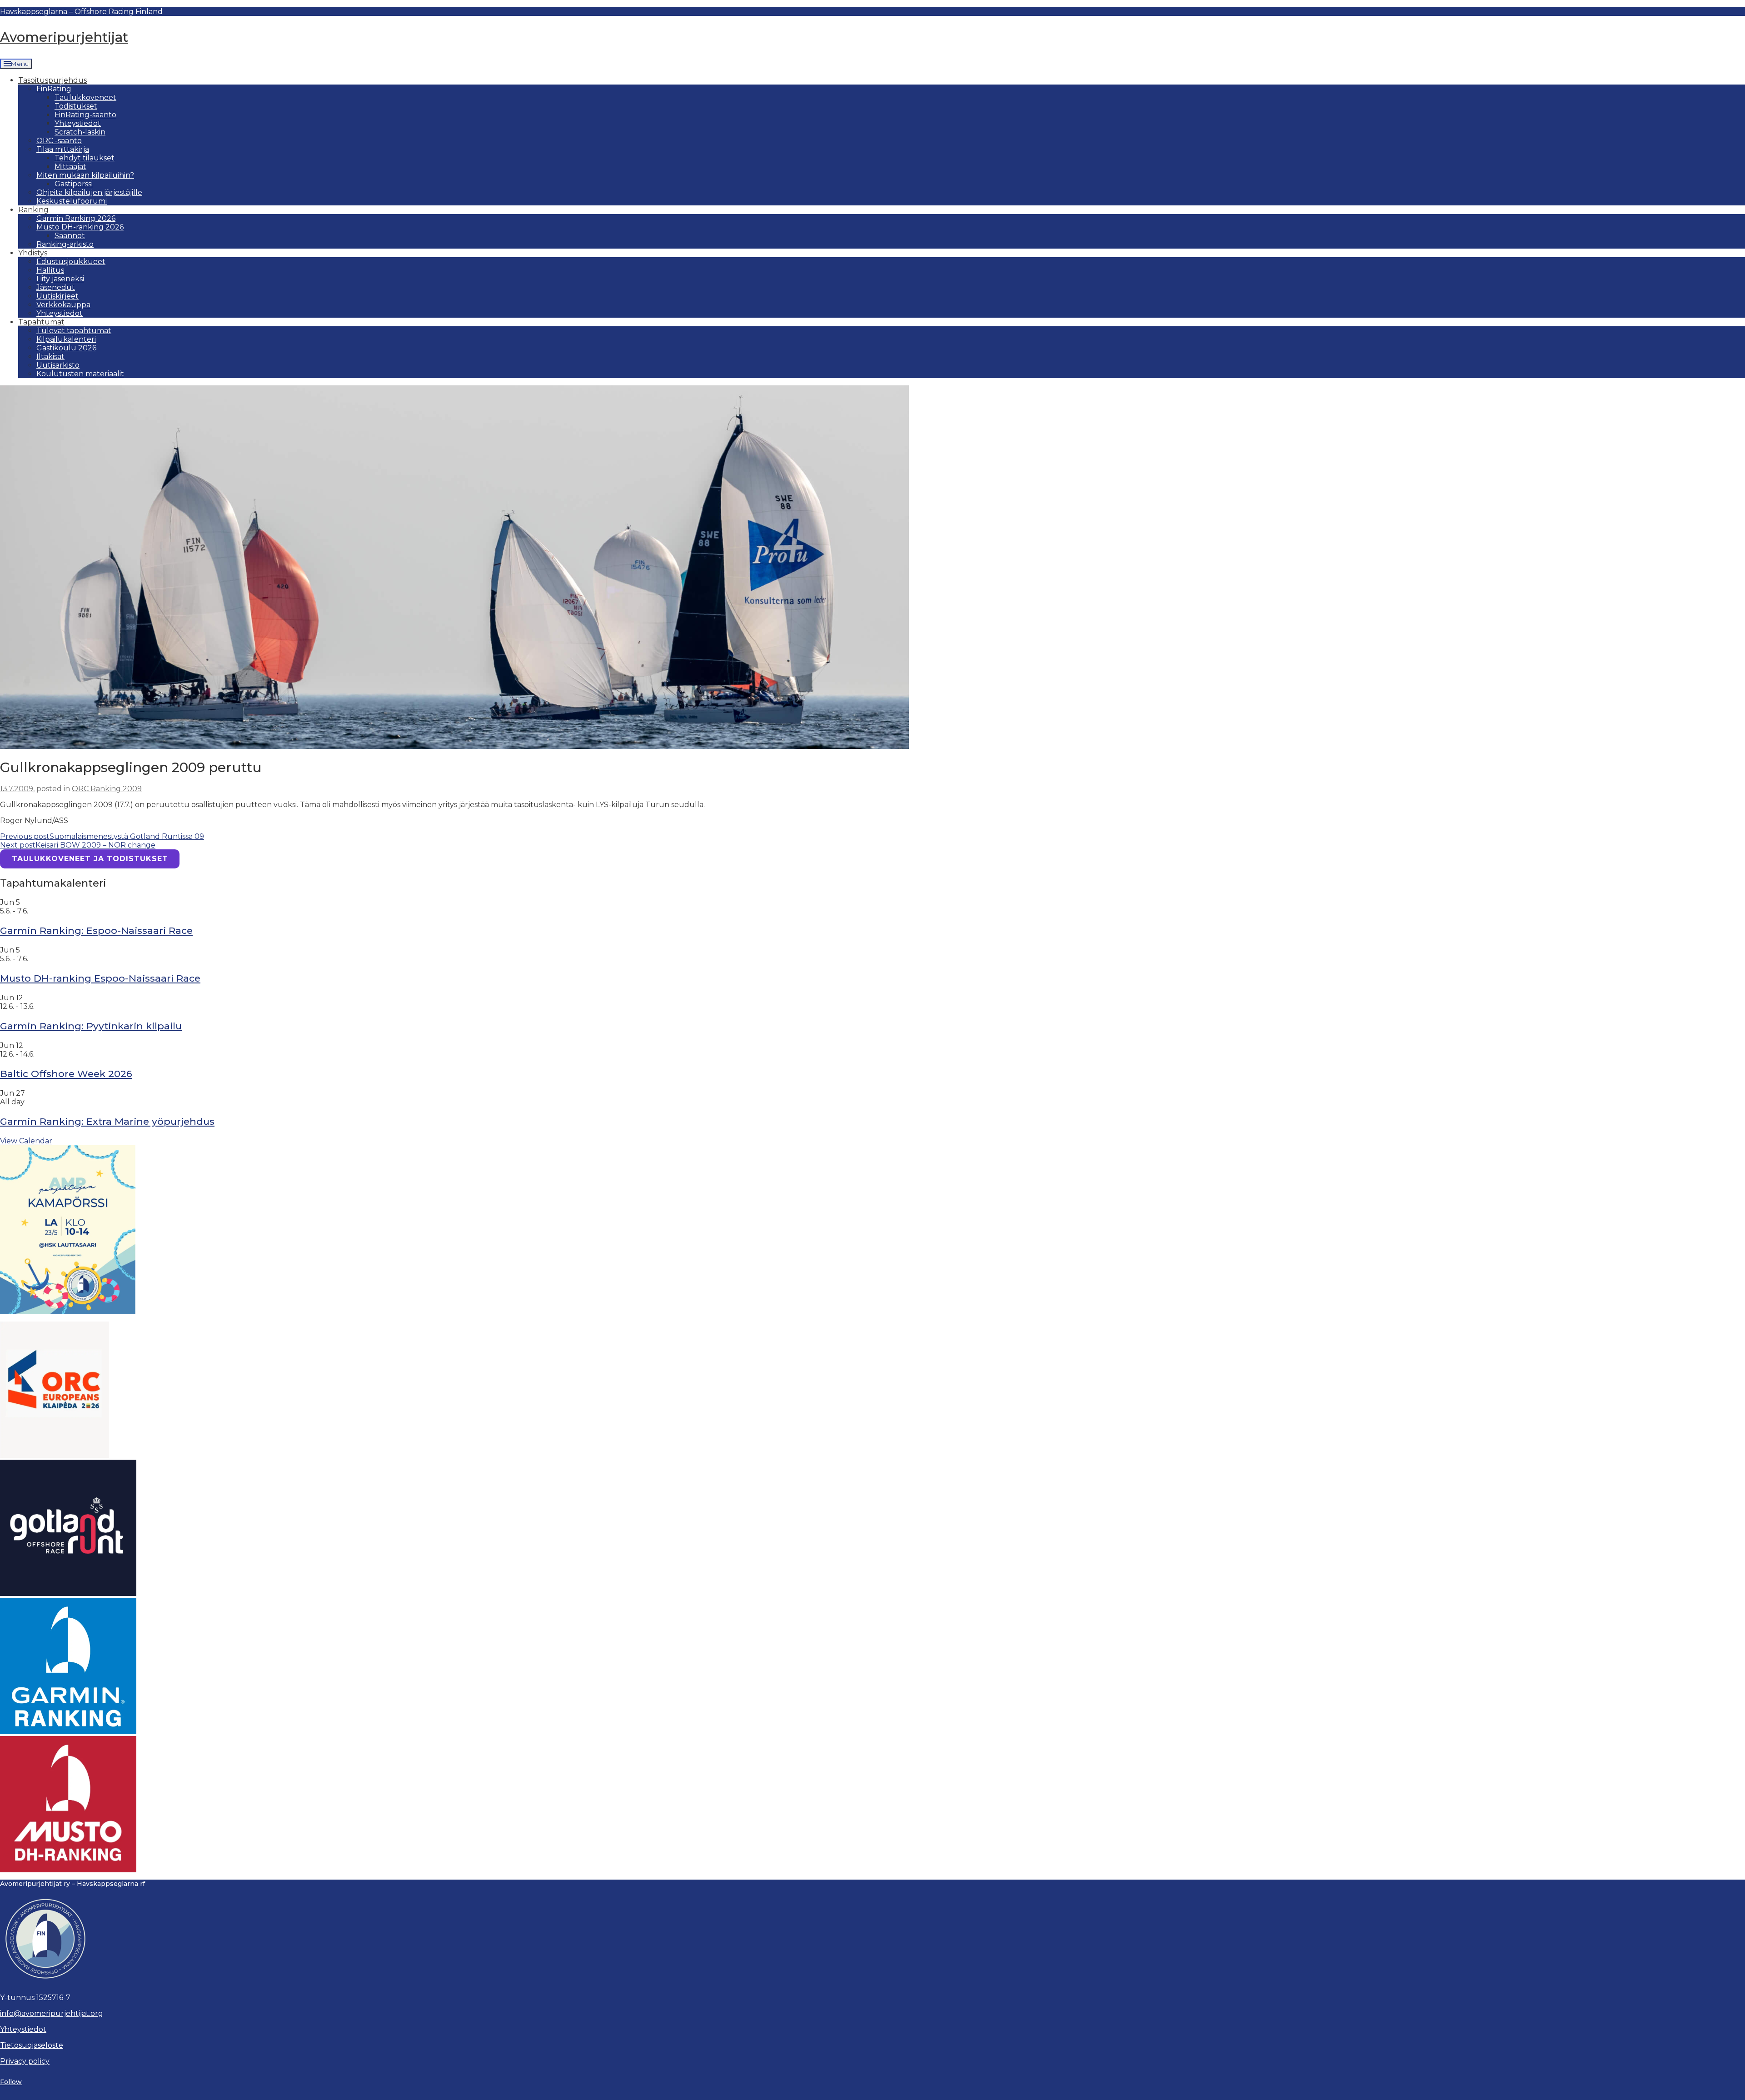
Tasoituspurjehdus (52, 80)
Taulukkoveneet (85, 97)
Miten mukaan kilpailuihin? (85, 175)
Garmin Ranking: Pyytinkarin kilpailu (91, 1026)
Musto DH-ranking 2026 (80, 227)
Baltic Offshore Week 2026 (66, 1074)
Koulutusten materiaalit (80, 374)
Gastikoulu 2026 (66, 348)
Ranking (33, 210)
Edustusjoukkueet (71, 262)
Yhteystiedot (78, 123)
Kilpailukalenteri (66, 339)
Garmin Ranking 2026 (76, 218)
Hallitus (50, 270)
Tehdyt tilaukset (85, 158)
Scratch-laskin (80, 132)
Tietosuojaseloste (32, 2045)
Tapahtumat (41, 322)
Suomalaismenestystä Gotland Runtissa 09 (102, 836)
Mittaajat (70, 167)
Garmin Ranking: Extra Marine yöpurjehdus (107, 1121)
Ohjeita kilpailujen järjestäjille (89, 192)
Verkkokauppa (63, 305)
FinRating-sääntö (85, 115)
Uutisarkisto (58, 365)
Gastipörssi (74, 184)
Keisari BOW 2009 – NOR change (78, 845)
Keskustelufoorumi (72, 201)
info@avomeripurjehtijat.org (52, 2013)
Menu (20, 64)
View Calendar (26, 1141)
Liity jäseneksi (60, 279)
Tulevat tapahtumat (74, 331)
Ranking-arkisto (65, 244)
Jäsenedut (56, 287)
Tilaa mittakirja (63, 149)
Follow (11, 2082)
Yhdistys (33, 253)
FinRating (54, 89)
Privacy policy (25, 2061)
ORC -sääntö (59, 141)
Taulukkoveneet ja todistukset (90, 859)
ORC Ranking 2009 (107, 789)
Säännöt (70, 236)
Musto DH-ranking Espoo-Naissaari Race (100, 978)
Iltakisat (50, 357)
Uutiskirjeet (57, 296)
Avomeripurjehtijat (64, 37)
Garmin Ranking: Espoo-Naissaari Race (96, 930)
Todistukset (76, 106)
